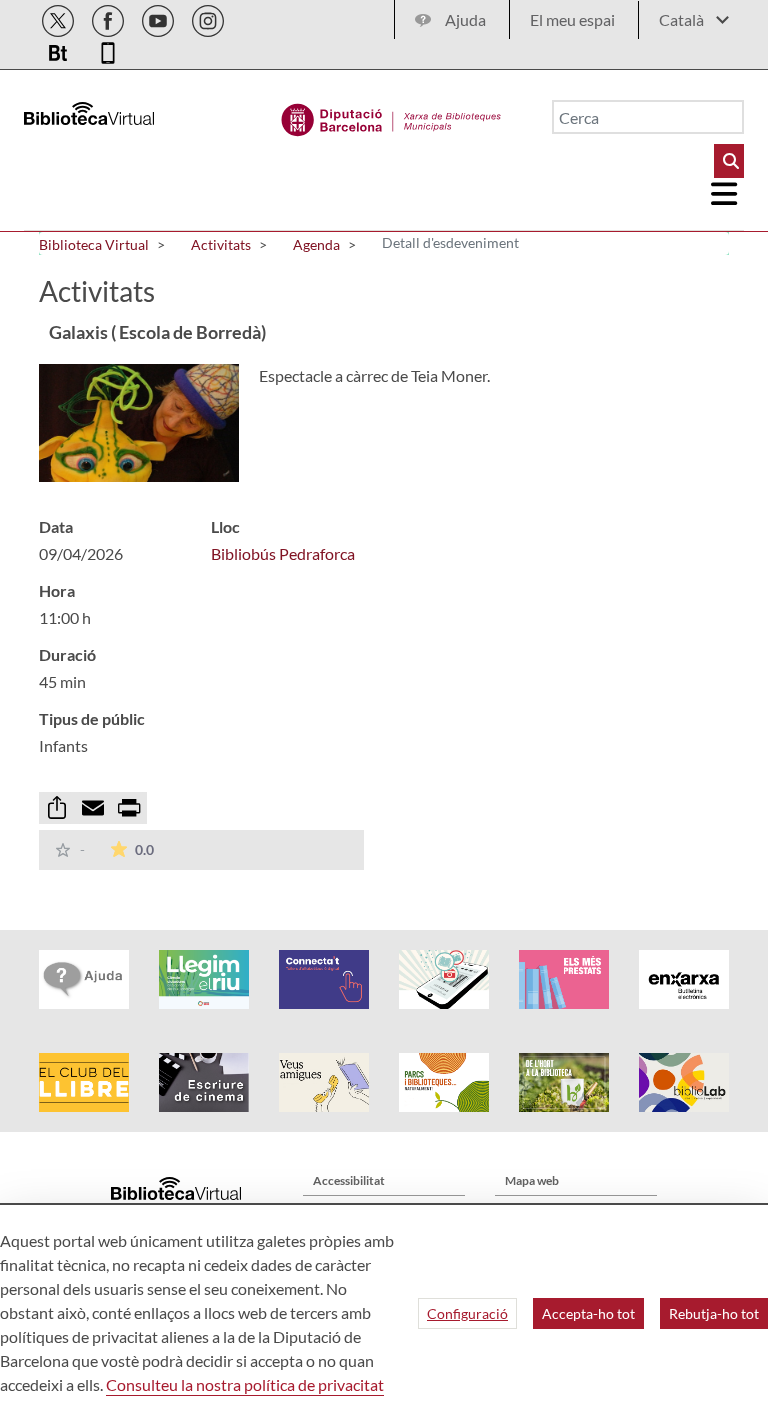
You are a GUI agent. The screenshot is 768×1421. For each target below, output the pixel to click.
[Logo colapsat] (725, 194)
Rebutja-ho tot (714, 1313)
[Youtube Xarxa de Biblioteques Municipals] (159, 17)
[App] (108, 49)
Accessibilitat (349, 1180)
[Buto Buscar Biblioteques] (729, 161)
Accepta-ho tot (588, 1313)
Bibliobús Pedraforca (283, 553)
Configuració (467, 1313)
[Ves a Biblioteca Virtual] (391, 115)
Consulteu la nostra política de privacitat (245, 1384)
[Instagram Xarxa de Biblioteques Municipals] (208, 17)
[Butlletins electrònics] (59, 49)
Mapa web (532, 1180)
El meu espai (572, 19)
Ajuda (465, 19)
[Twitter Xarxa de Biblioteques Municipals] (59, 17)
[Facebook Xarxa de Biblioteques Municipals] (109, 17)
